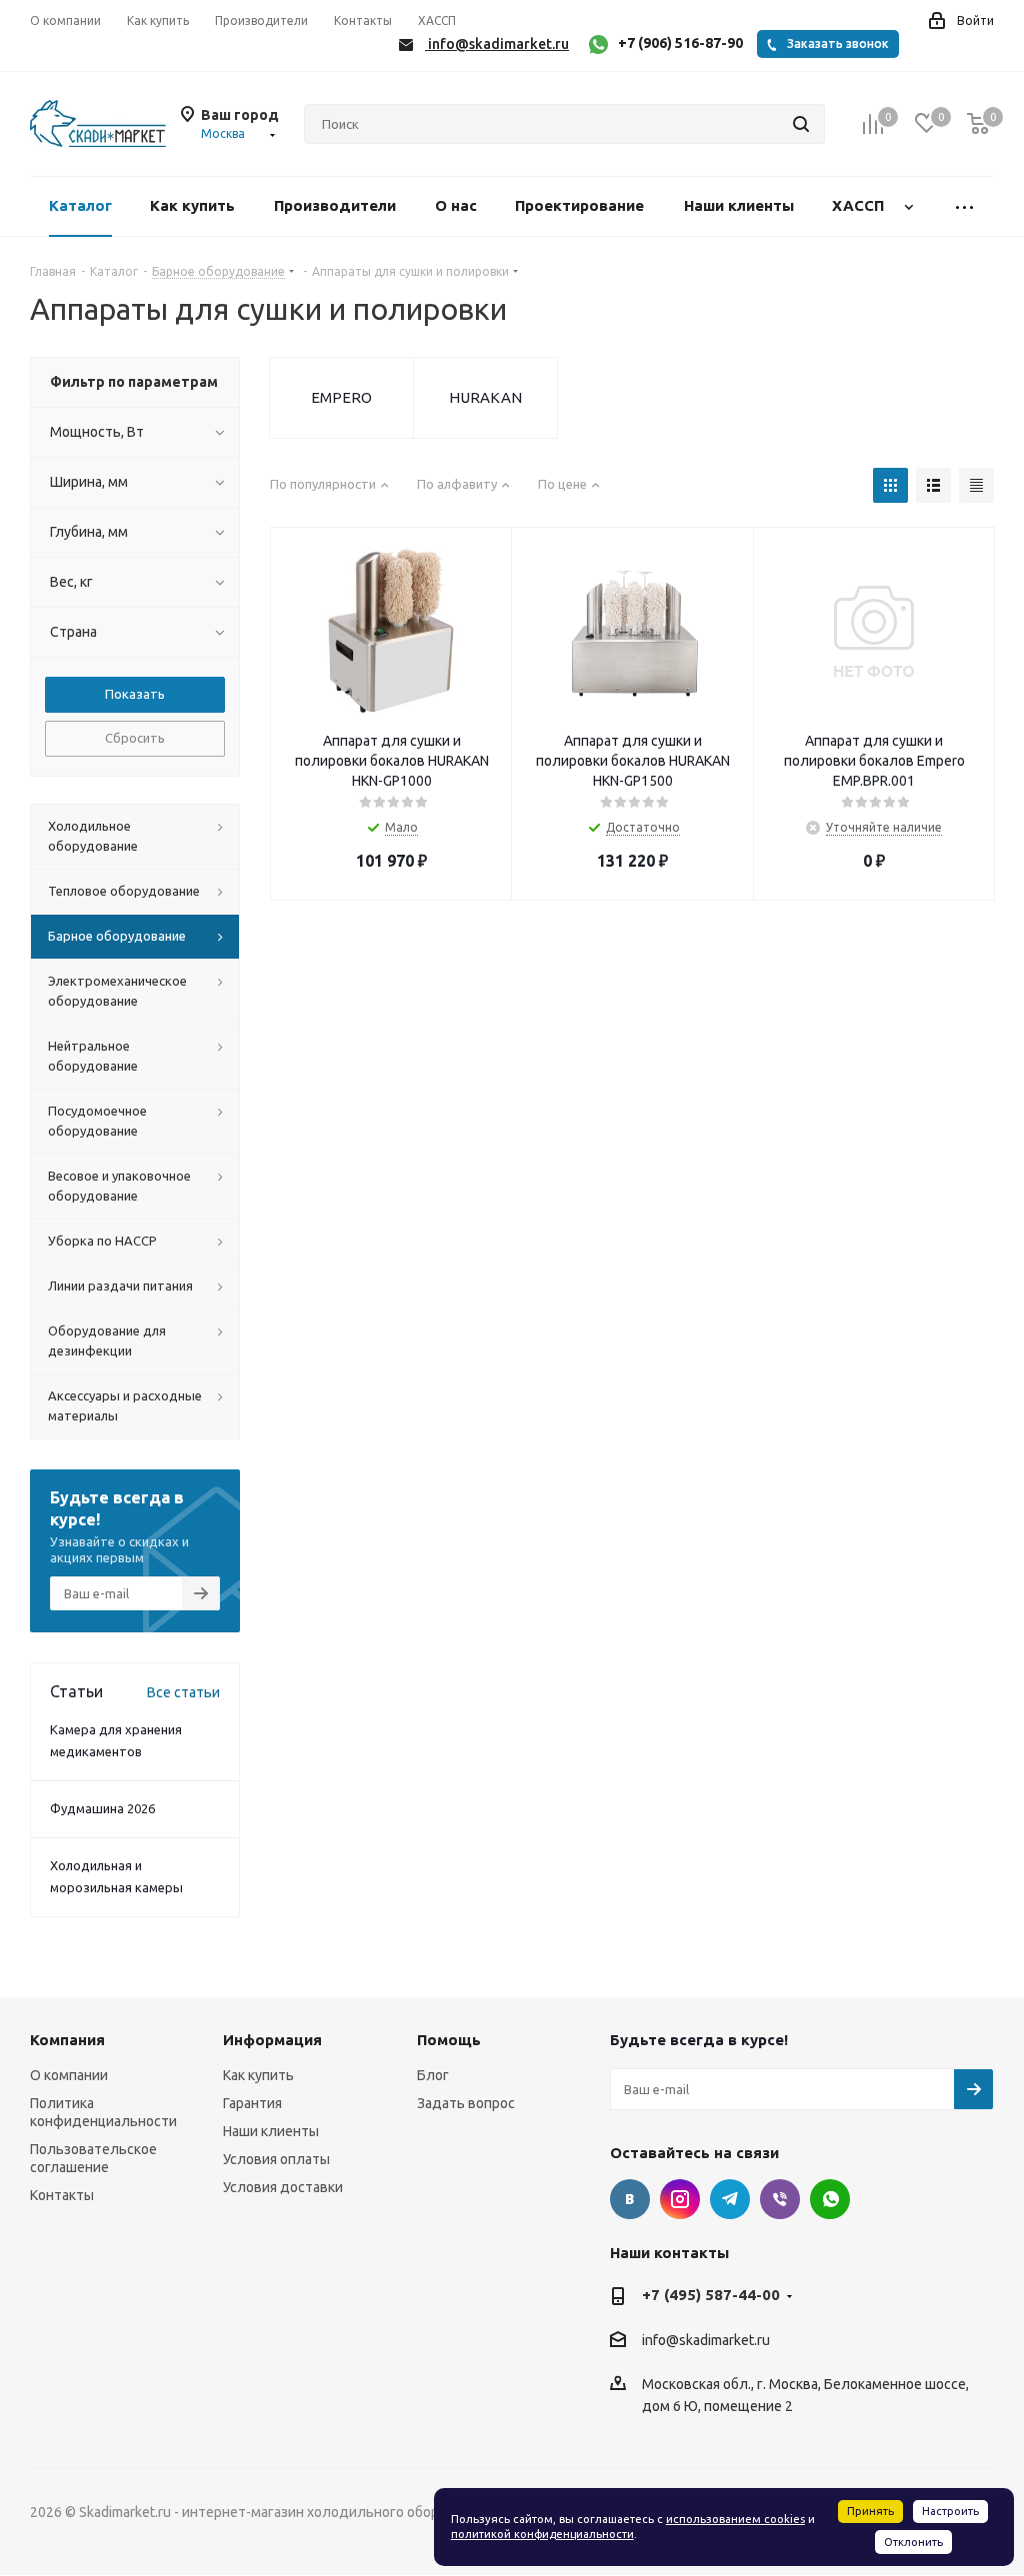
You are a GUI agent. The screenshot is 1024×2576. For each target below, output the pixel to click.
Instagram (680, 2199)
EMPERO (341, 397)
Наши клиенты (271, 2131)
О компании (69, 2075)
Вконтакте (630, 2199)
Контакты (62, 2195)
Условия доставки (283, 2187)
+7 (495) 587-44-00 (711, 2295)
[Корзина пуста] (978, 124)
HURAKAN (485, 397)
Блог (433, 2075)
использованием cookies (735, 2519)
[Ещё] (965, 206)
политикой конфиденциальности (542, 2534)
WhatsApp (830, 2199)
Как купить (258, 2075)
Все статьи (183, 1692)
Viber (780, 2199)
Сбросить (135, 738)
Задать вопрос (466, 2103)
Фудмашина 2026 (102, 1808)
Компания (67, 2040)
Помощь (449, 2040)
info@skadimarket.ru (706, 2340)
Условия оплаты (276, 2159)
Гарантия (252, 2103)
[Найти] (801, 124)
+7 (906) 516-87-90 (680, 43)
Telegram (730, 2199)
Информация (272, 2040)
